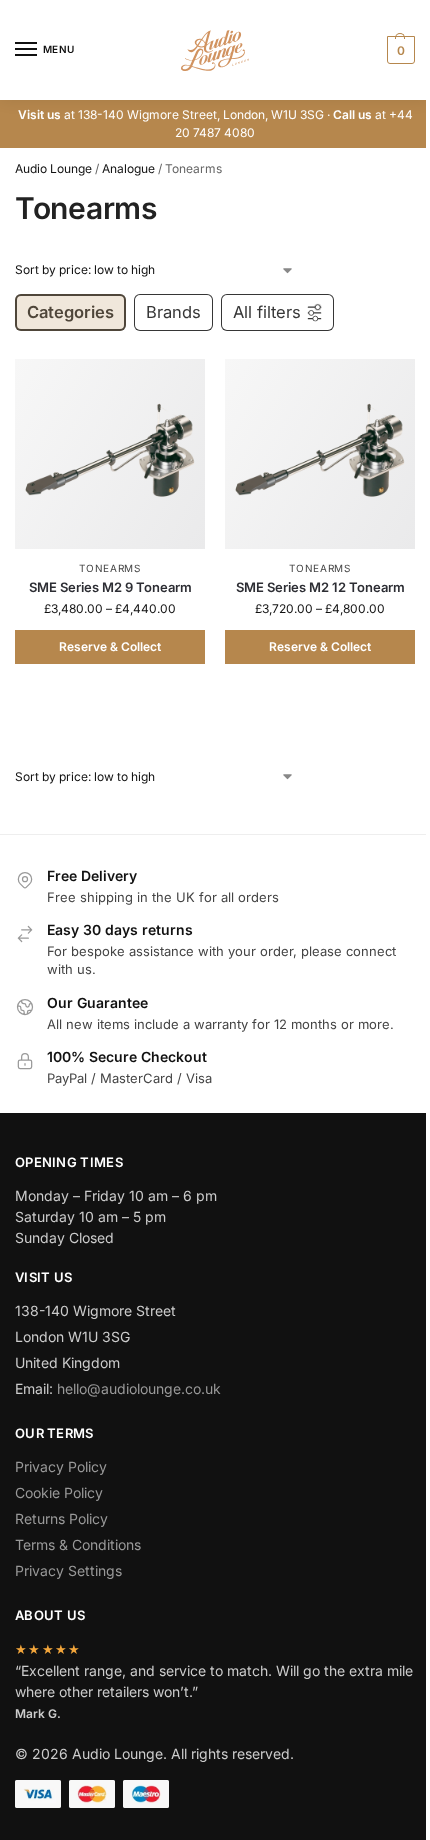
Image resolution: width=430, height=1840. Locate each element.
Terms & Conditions (78, 1544)
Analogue (128, 168)
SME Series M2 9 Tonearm (110, 587)
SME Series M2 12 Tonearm (320, 587)
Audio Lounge (53, 168)
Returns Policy (61, 1518)
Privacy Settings (68, 1570)
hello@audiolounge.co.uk (139, 1388)
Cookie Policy (59, 1492)
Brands (173, 312)
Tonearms (110, 568)
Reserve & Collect (110, 646)
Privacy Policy (61, 1466)
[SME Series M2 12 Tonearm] (320, 454)
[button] (398, 50)
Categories (70, 312)
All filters (267, 312)
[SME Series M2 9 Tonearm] (110, 454)
